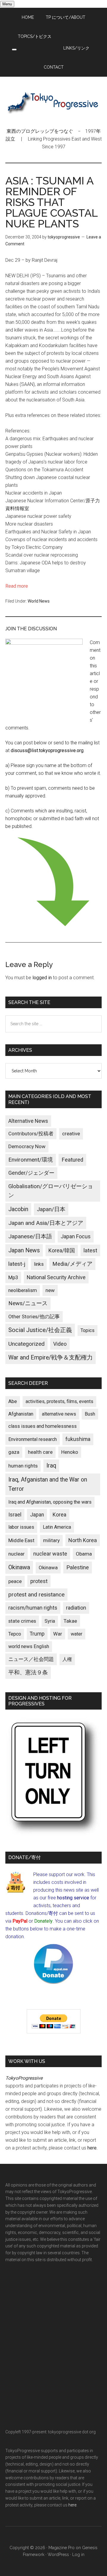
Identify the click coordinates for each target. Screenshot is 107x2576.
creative (71, 1134)
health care (40, 1452)
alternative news (59, 1414)
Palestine (78, 1568)
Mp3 (13, 1277)
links (39, 1264)
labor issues (21, 1527)
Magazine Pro (62, 2548)
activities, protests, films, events (59, 1401)
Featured (72, 1160)
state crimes (22, 1621)
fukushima (78, 1439)
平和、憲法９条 (28, 1672)
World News (39, 601)
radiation (76, 1608)
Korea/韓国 (62, 1251)
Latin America (57, 1527)
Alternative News (28, 1121)
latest (90, 1250)
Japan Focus (76, 1236)
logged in (42, 978)
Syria (50, 1621)
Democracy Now (27, 1146)
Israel (15, 1515)
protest (39, 1581)
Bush (90, 1414)
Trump (37, 1634)
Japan (37, 1515)
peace (15, 1581)
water (77, 1634)
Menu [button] (7, 4)
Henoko (70, 1452)
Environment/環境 (31, 1160)
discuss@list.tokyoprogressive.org (47, 750)
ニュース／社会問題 (31, 1659)
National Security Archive (56, 1277)
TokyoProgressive (53, 102)
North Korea (83, 1540)
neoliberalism (23, 1290)
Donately (43, 1921)
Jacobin (18, 1209)
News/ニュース (28, 1303)
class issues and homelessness (43, 1426)
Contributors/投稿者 (31, 1134)
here (92, 2148)
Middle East (21, 1540)
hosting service (73, 1898)
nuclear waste (50, 1554)
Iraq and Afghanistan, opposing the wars (50, 1502)
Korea (59, 1515)
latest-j (17, 1264)
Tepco (15, 1634)
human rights (23, 1466)
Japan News (24, 1250)
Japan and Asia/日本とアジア (46, 1223)
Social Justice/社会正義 (40, 1330)
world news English (29, 1646)
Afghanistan (21, 1414)
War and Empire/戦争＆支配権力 (51, 1358)
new (50, 1290)
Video (60, 1344)
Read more (17, 586)
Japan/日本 (51, 1209)
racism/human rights (33, 1608)
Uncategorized (26, 1344)
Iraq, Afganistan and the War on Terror (48, 1484)
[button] (14, 50)
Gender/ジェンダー (31, 1173)
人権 (67, 1659)
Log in (78, 2555)
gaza (14, 1452)
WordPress (58, 2555)
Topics (88, 1330)
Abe (13, 1401)
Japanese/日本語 (30, 1237)
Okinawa (19, 1567)
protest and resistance (36, 1595)
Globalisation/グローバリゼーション (51, 1191)
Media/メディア (72, 1264)
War (58, 1634)
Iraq (51, 1466)
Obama (84, 1554)
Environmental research (33, 1439)
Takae (70, 1621)
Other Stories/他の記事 (34, 1317)
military (51, 1540)
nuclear (16, 1554)
